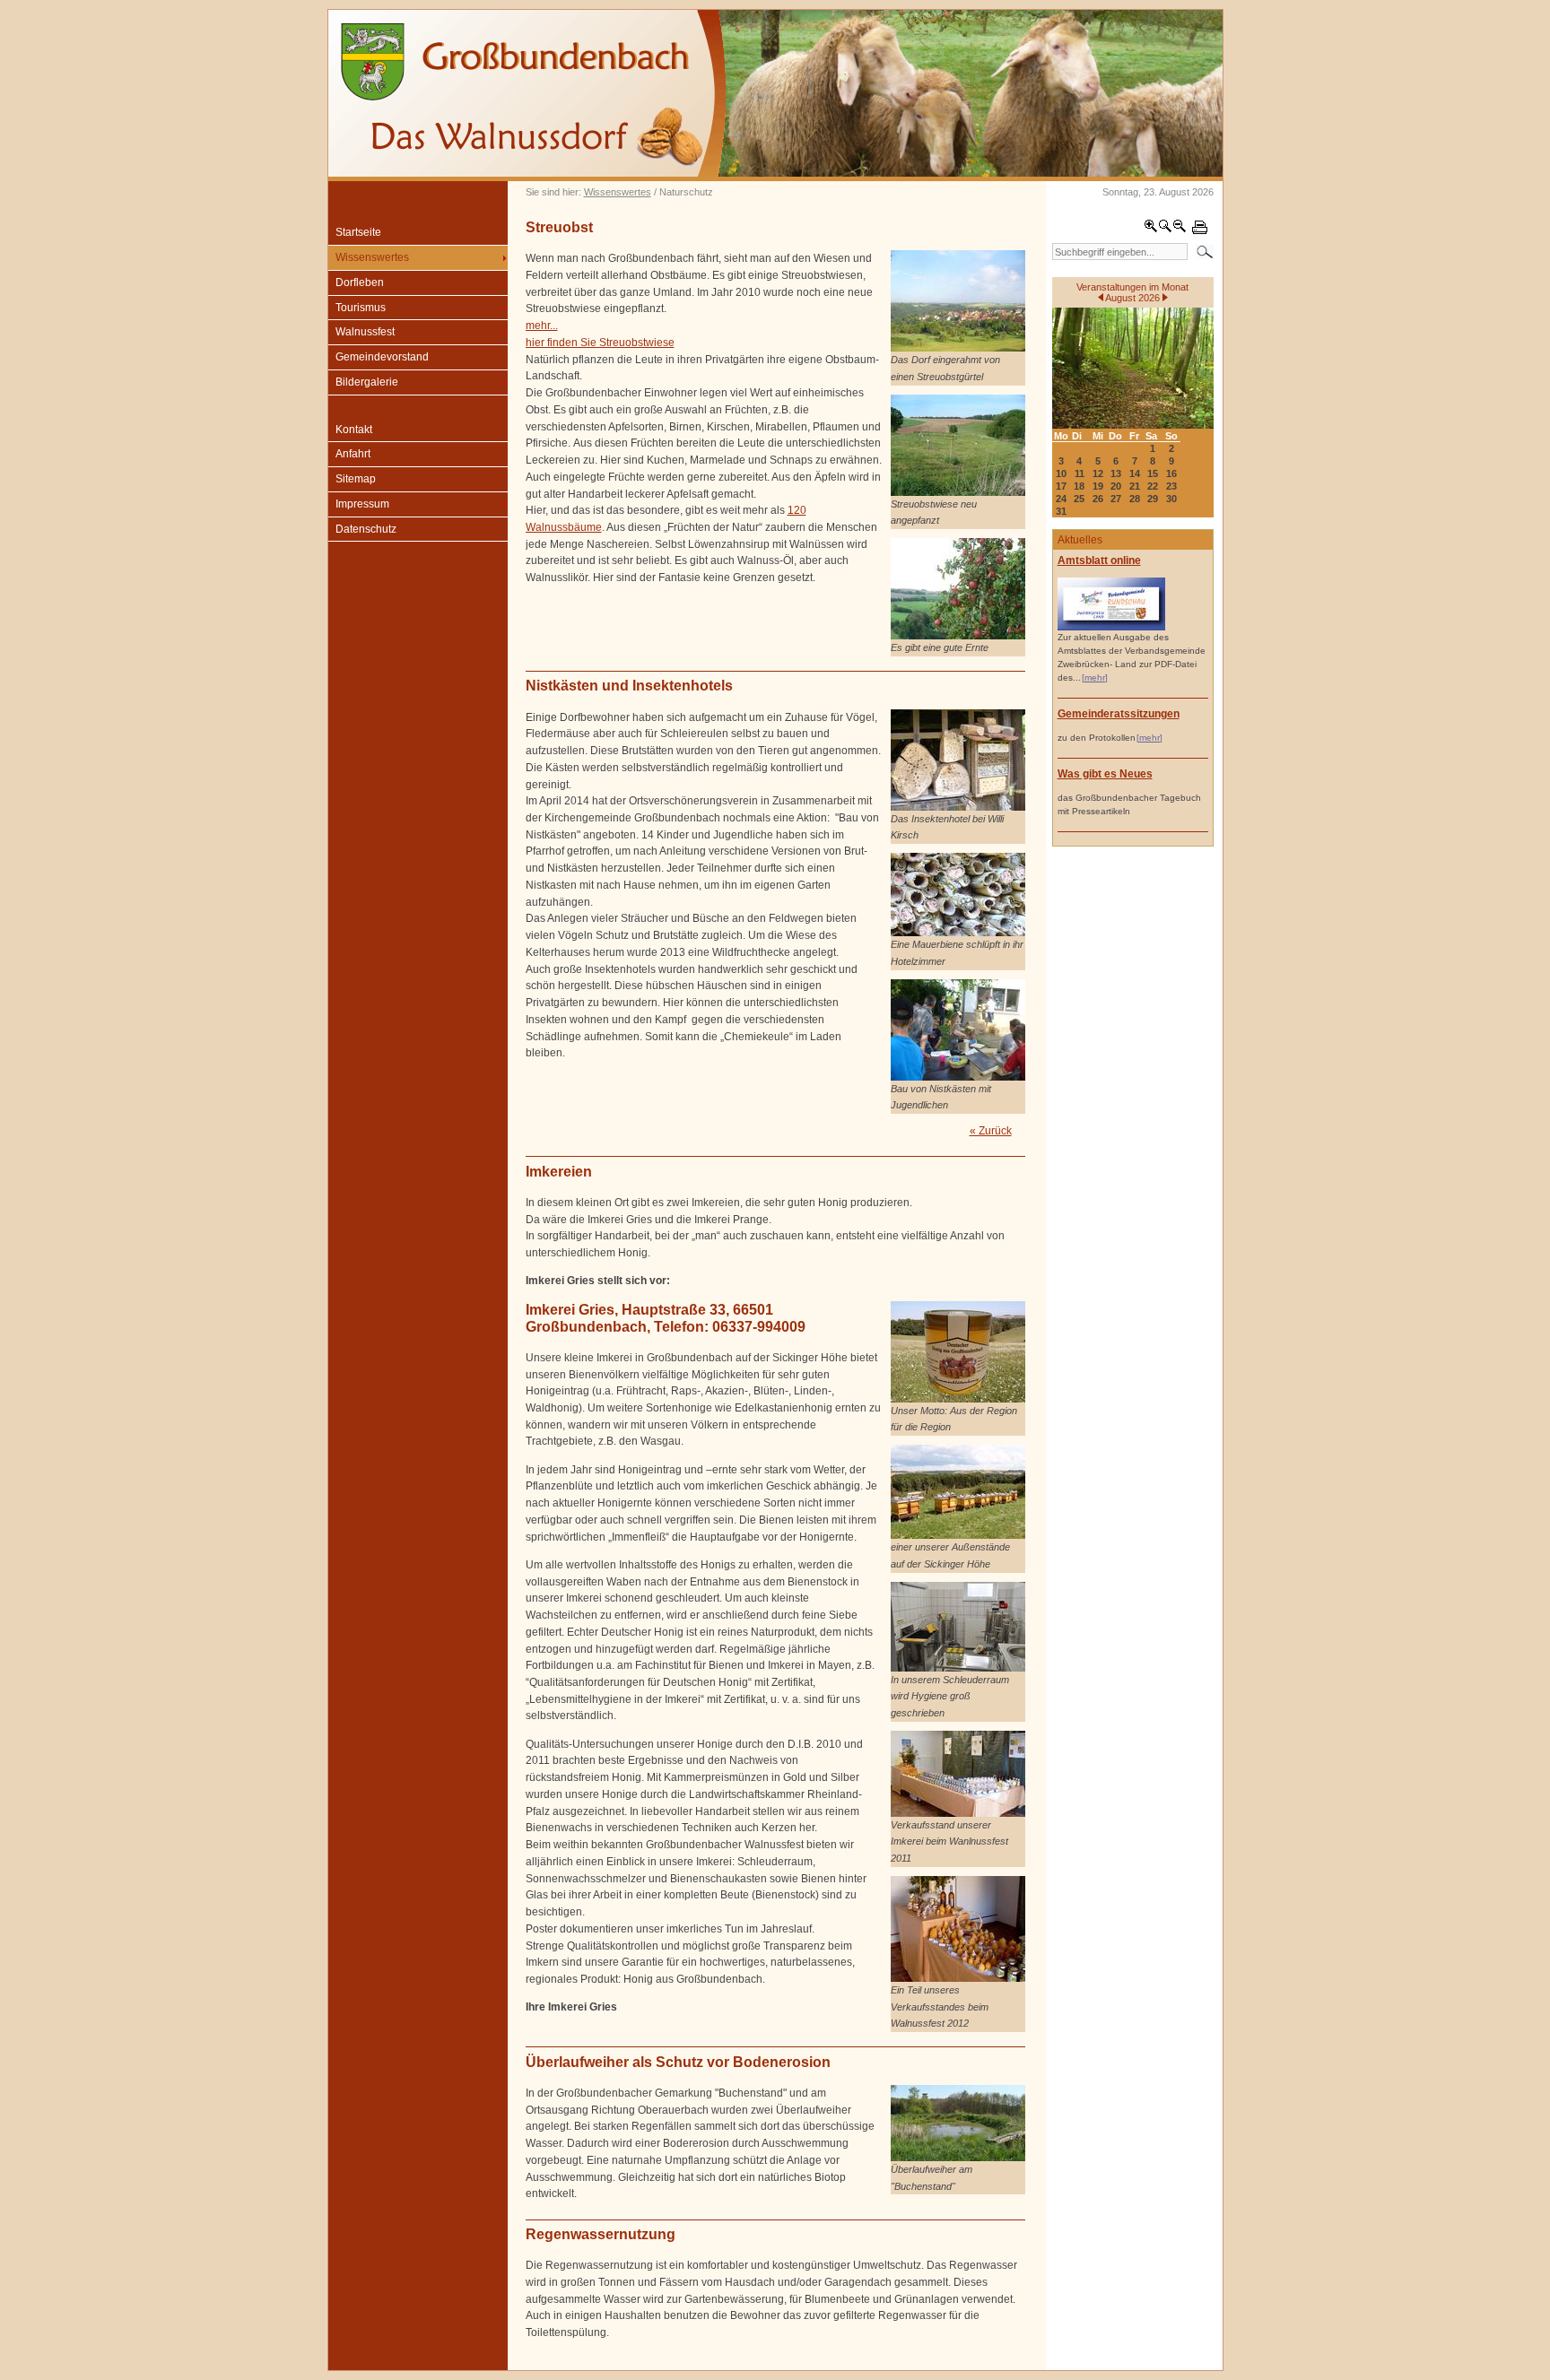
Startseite (358, 232)
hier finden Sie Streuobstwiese (600, 343)
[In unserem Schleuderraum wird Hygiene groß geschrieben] (958, 1668)
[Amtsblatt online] (1111, 627)
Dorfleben (360, 282)
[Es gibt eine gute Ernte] (958, 636)
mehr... (542, 326)
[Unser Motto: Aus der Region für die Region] (958, 1399)
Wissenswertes (618, 192)
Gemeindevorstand (382, 357)
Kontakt (354, 430)
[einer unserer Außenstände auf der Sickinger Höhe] (958, 1535)
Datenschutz (366, 529)
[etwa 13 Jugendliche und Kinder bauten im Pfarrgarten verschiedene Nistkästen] (958, 1077)
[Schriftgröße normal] (1165, 230)
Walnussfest (365, 332)
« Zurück (991, 1131)
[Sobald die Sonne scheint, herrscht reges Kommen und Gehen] (958, 933)
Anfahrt (353, 454)
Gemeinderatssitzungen (1119, 714)
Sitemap (356, 479)
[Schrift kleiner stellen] (1180, 230)
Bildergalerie (367, 382)
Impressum (362, 504)
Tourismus (361, 308)
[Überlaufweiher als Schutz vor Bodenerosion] (958, 2158)
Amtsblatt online (1099, 560)
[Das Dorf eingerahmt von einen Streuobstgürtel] (958, 348)
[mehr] (1095, 678)
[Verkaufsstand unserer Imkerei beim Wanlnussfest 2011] (958, 1813)
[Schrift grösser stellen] (1151, 230)
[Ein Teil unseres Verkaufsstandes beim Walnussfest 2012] (958, 1978)
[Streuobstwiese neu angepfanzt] (958, 492)
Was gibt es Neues (1105, 774)
